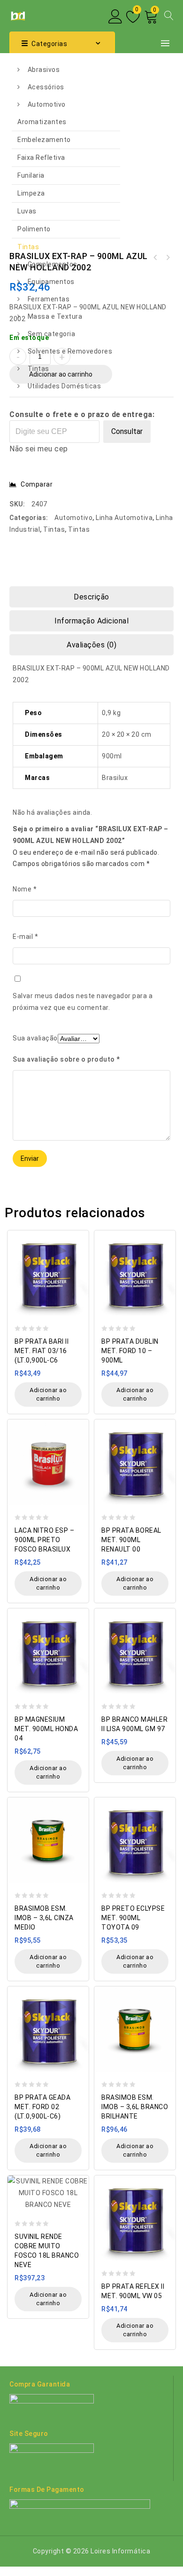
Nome (25, 889)
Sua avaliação (35, 1038)
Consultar (127, 431)
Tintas (28, 247)
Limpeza (31, 193)
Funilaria (31, 175)
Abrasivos (44, 70)
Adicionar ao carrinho (48, 1394)
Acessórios (46, 87)
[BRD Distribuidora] (17, 15)
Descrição (91, 597)
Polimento (34, 229)
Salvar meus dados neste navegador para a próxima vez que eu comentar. (83, 1002)
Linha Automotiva (124, 518)
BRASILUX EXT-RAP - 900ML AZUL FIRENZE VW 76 (168, 258)
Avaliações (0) (91, 645)
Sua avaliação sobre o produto (66, 1059)
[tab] (91, 597)
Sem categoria (52, 334)
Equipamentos (51, 282)
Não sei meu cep (39, 449)
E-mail (25, 937)
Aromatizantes (42, 122)
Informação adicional (91, 621)
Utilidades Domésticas (65, 386)
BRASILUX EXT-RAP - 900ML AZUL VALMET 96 (155, 258)
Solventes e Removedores (70, 351)
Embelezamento (44, 140)
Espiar (79, 1233)
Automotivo (47, 104)
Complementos (53, 264)
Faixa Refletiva (41, 158)
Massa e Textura (55, 316)
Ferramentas (49, 299)
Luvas (27, 211)
